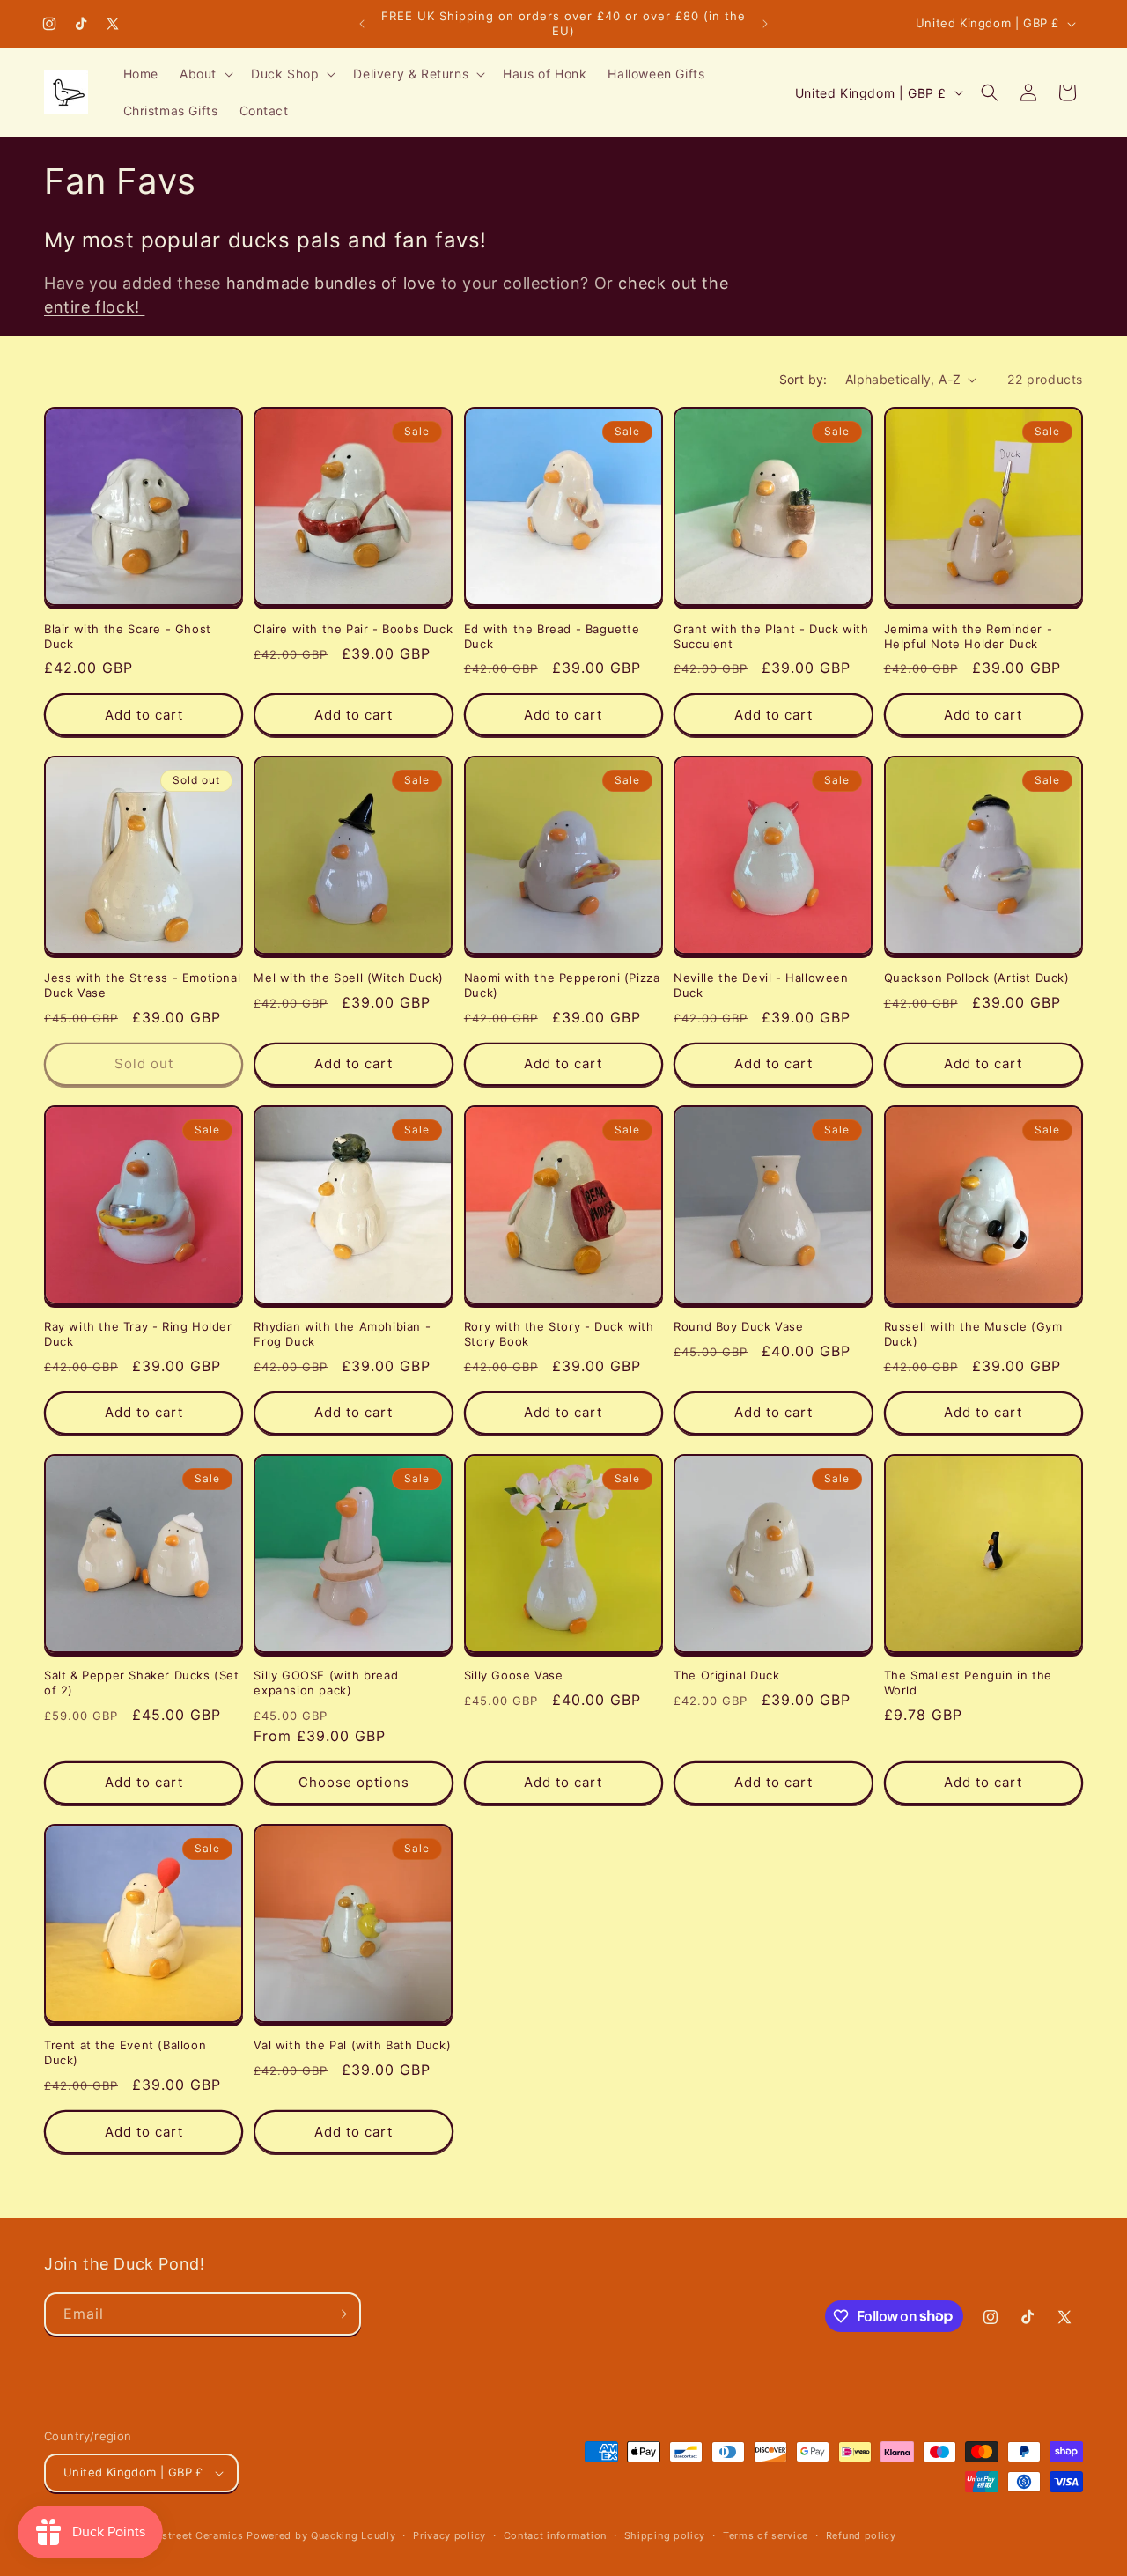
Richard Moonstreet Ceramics (167, 2535)
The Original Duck (726, 1675)
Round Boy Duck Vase (738, 1326)
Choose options (354, 1782)
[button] (205, 74)
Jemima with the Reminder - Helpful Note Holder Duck (969, 636)
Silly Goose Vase (514, 1675)
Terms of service (766, 2535)
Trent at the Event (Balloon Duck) (125, 2052)
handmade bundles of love (331, 283)
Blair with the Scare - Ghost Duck (128, 636)
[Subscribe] (340, 2314)
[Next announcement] (765, 24)
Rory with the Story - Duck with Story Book (559, 1334)
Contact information (555, 2535)
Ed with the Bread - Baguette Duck (552, 636)
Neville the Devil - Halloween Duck (761, 985)
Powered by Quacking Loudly (321, 2535)
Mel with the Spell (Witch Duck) (349, 978)
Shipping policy (665, 2535)
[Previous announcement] (362, 24)
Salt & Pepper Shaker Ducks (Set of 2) (142, 1683)
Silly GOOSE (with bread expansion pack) (326, 1683)
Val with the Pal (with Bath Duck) (352, 2045)
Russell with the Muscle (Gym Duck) (973, 1334)
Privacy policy (449, 2535)
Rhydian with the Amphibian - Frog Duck (342, 1334)
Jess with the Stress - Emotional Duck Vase (142, 985)
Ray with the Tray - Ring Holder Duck (138, 1334)
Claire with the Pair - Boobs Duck (353, 629)
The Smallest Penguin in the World (968, 1683)
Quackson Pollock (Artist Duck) (977, 978)
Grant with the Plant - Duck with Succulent (771, 636)
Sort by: (803, 379)
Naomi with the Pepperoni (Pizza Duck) (562, 985)
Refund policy (861, 2535)
